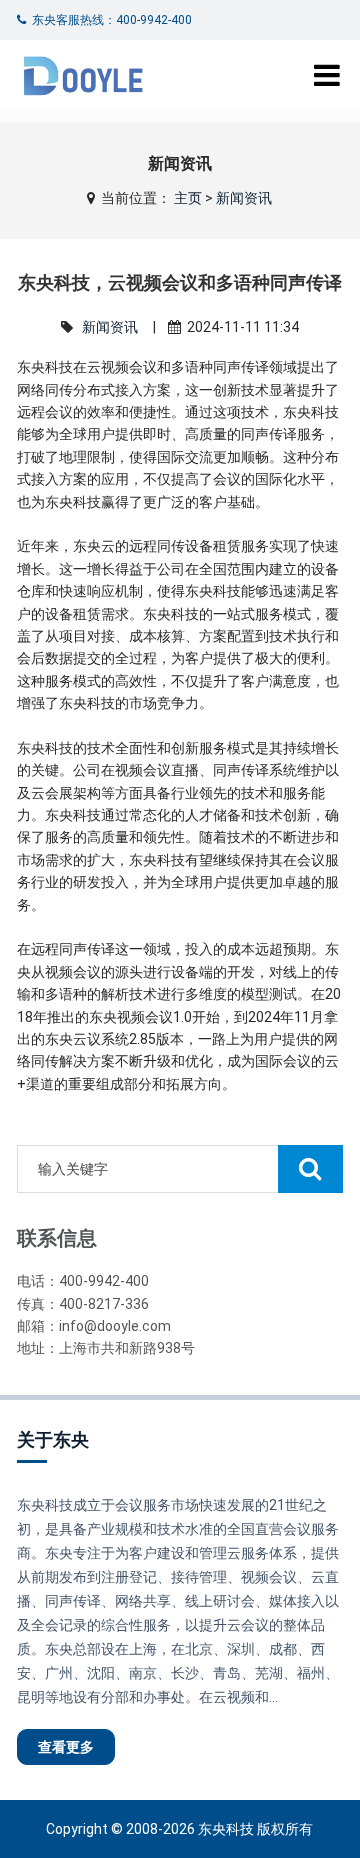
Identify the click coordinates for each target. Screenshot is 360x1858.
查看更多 (66, 1747)
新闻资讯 (244, 198)
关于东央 (53, 1439)
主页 (188, 198)
